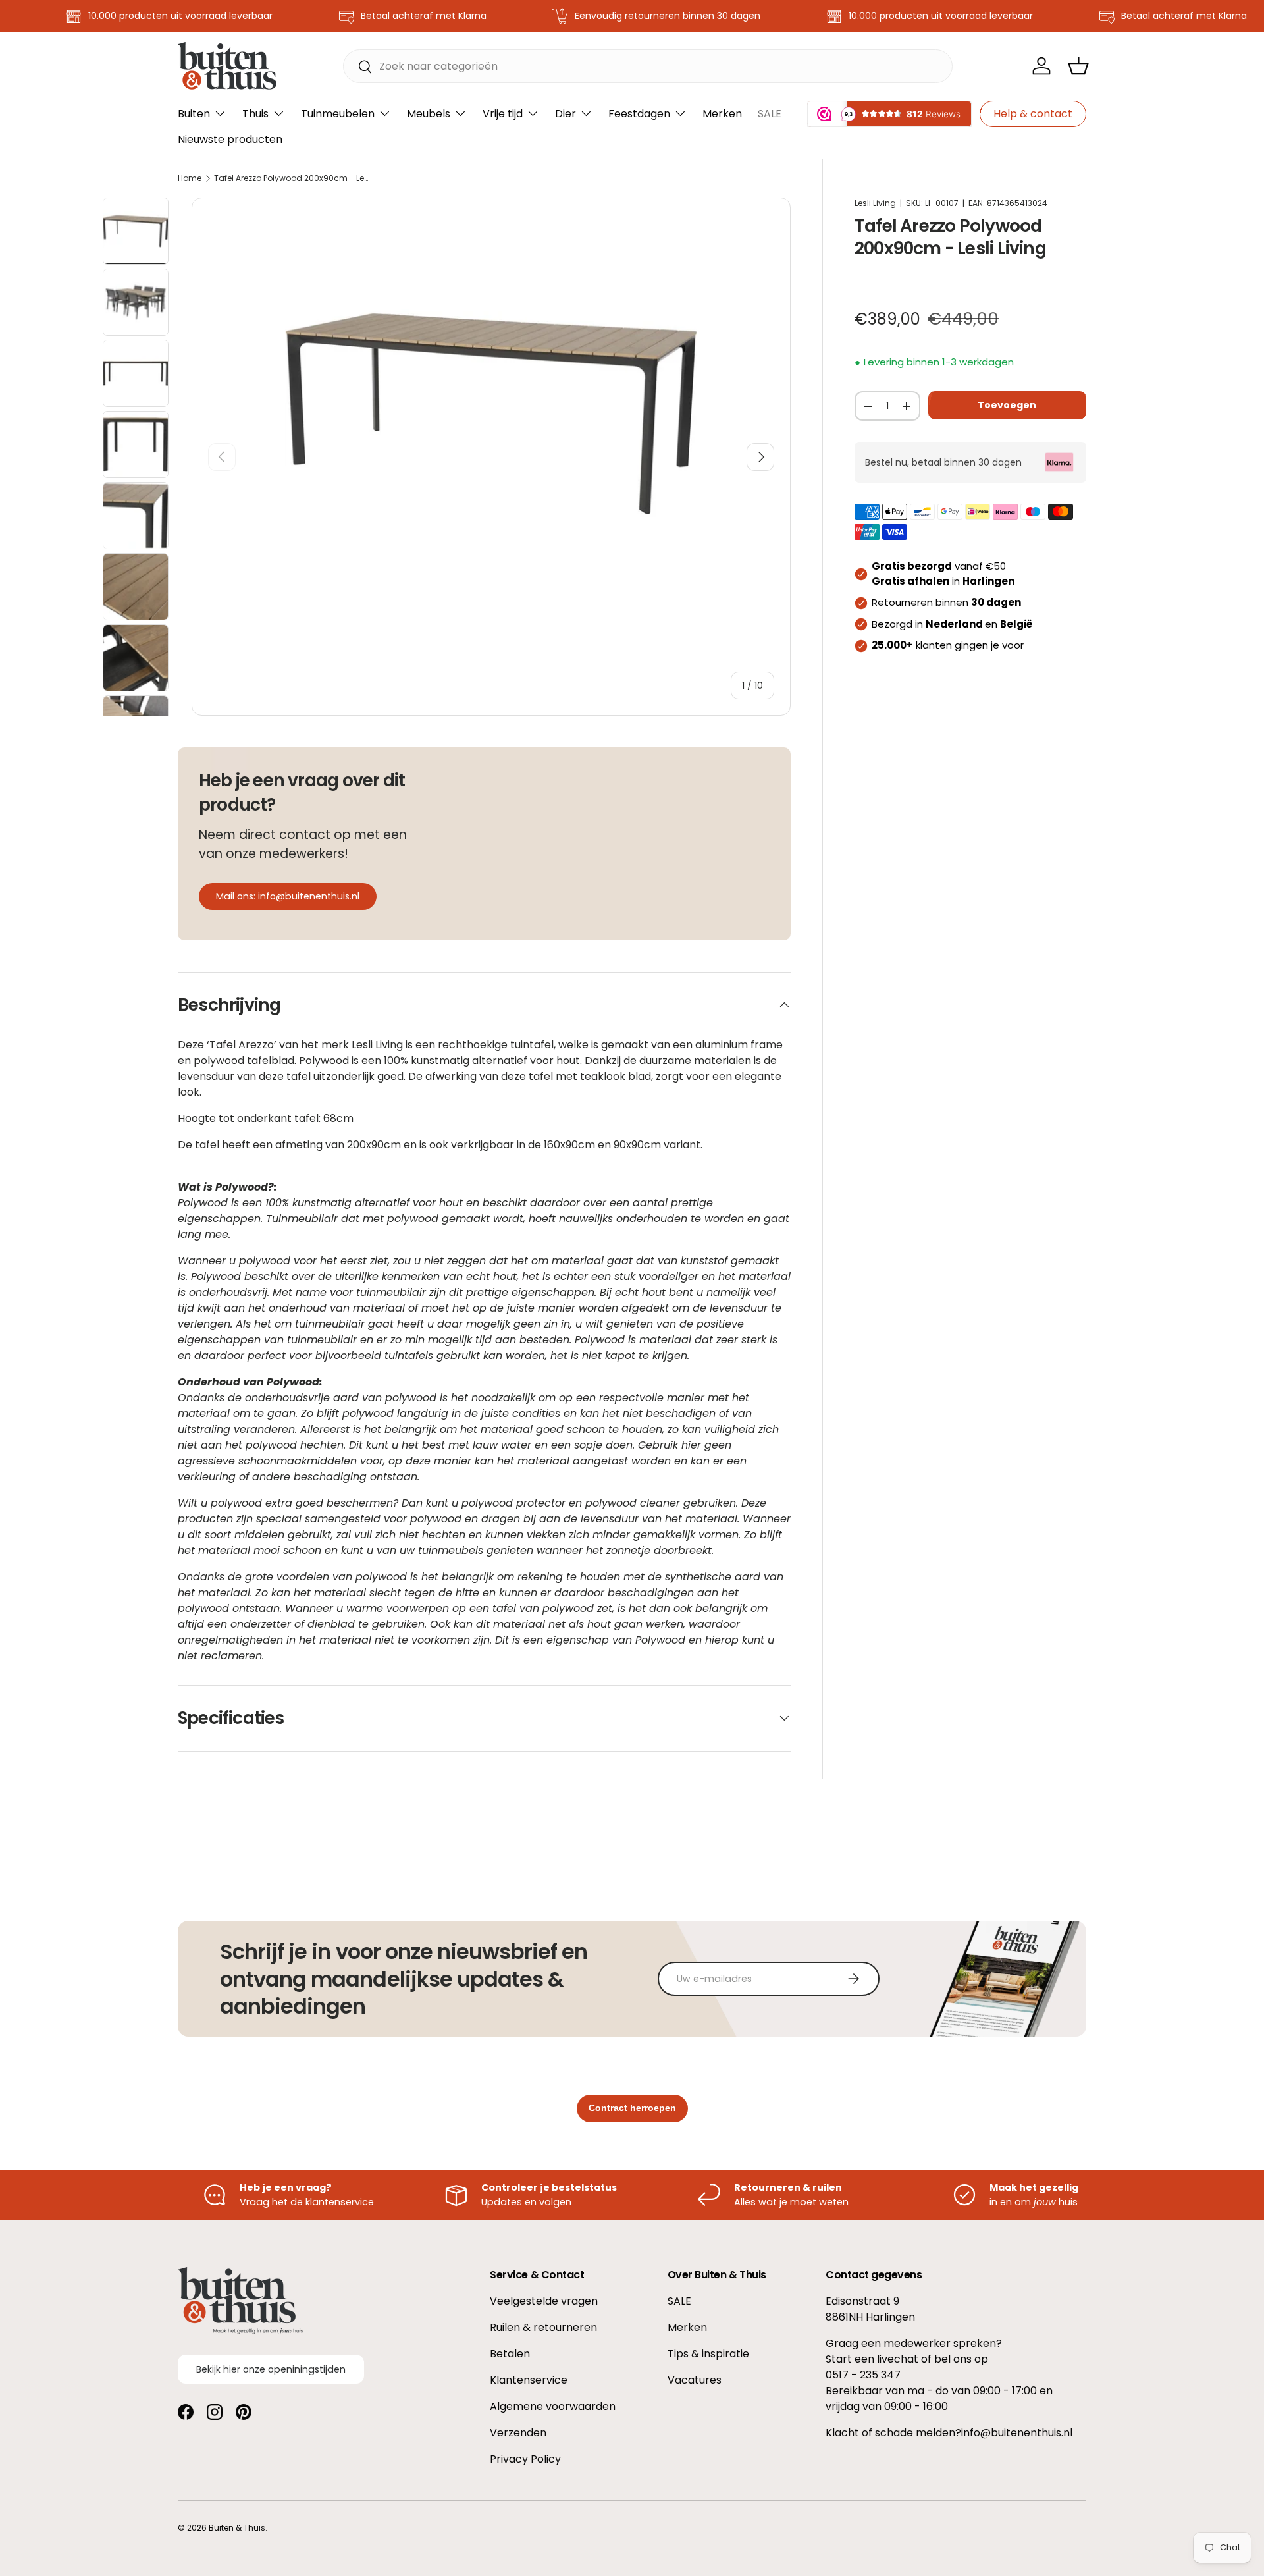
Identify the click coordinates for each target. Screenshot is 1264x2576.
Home (190, 178)
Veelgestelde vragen (544, 2301)
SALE (770, 114)
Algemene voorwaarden (553, 2406)
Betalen (510, 2354)
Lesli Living (875, 203)
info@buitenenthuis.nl (1017, 2433)
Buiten (194, 114)
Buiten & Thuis (237, 2528)
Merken (722, 114)
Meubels (429, 114)
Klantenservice (529, 2380)
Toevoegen (1007, 405)
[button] (1078, 66)
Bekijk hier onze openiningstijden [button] (271, 2369)
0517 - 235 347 (863, 2375)
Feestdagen (639, 114)
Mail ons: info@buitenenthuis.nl (288, 896)
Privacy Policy (525, 2459)
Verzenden (518, 2433)
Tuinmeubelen (338, 114)
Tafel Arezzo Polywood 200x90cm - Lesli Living (293, 178)
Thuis (255, 114)
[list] (491, 414)
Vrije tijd (503, 114)
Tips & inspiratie (708, 2354)
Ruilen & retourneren (543, 2327)
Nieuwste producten (230, 139)
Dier (566, 114)
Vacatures (695, 2380)
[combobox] (648, 66)
